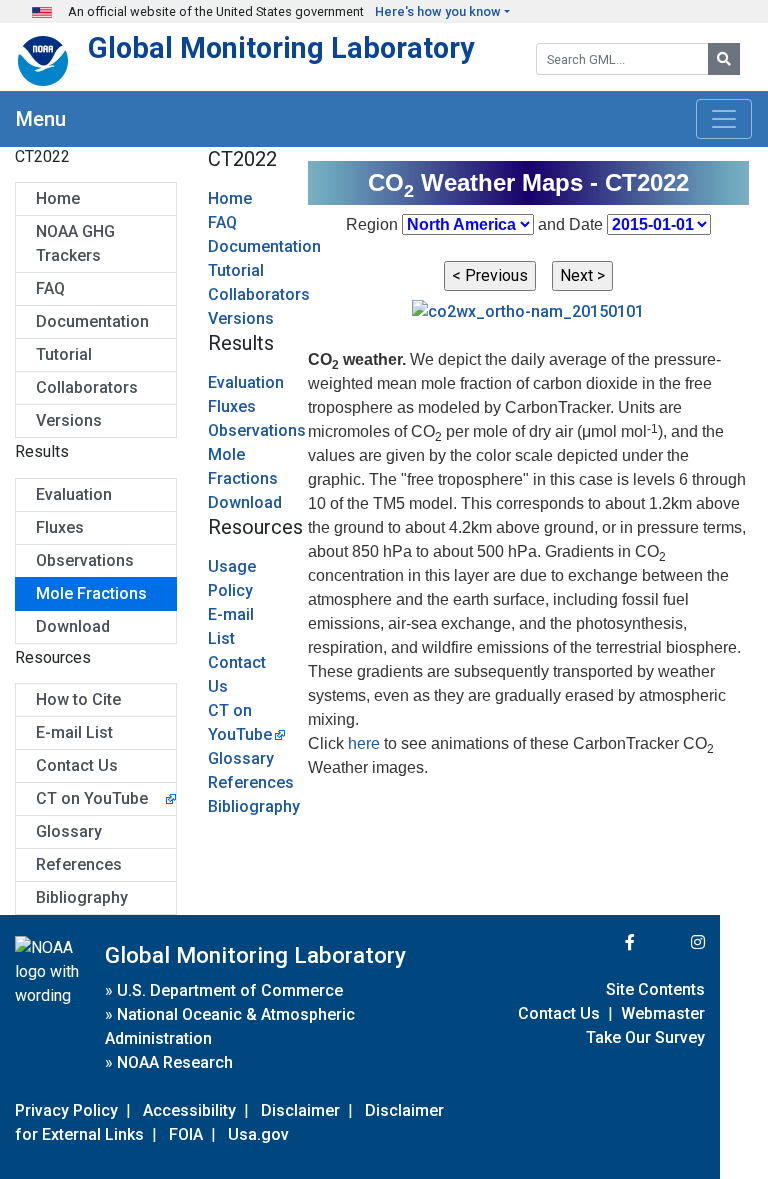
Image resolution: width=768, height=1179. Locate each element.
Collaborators (87, 387)
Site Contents (655, 989)
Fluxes (60, 527)
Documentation (92, 321)
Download (73, 626)
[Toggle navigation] (724, 119)
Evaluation (74, 494)
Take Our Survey (645, 1037)
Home (58, 198)
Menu (41, 119)
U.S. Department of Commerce (230, 990)
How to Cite (78, 699)
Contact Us (77, 765)
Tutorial (64, 354)
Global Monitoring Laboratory (281, 48)
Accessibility (189, 1110)
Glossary (69, 831)
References (79, 864)
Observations (85, 560)
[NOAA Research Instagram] (672, 942)
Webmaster (663, 1013)
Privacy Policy (66, 1110)
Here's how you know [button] (438, 11)
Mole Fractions (91, 593)
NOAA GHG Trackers (75, 243)
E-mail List (74, 732)
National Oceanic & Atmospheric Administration (230, 1026)
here (364, 743)
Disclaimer (300, 1110)
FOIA (186, 1134)
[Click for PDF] (528, 310)
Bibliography (82, 897)
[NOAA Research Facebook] (603, 942)
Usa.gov (258, 1134)
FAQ (50, 288)
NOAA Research (175, 1062)
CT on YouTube (92, 798)
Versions (69, 420)
